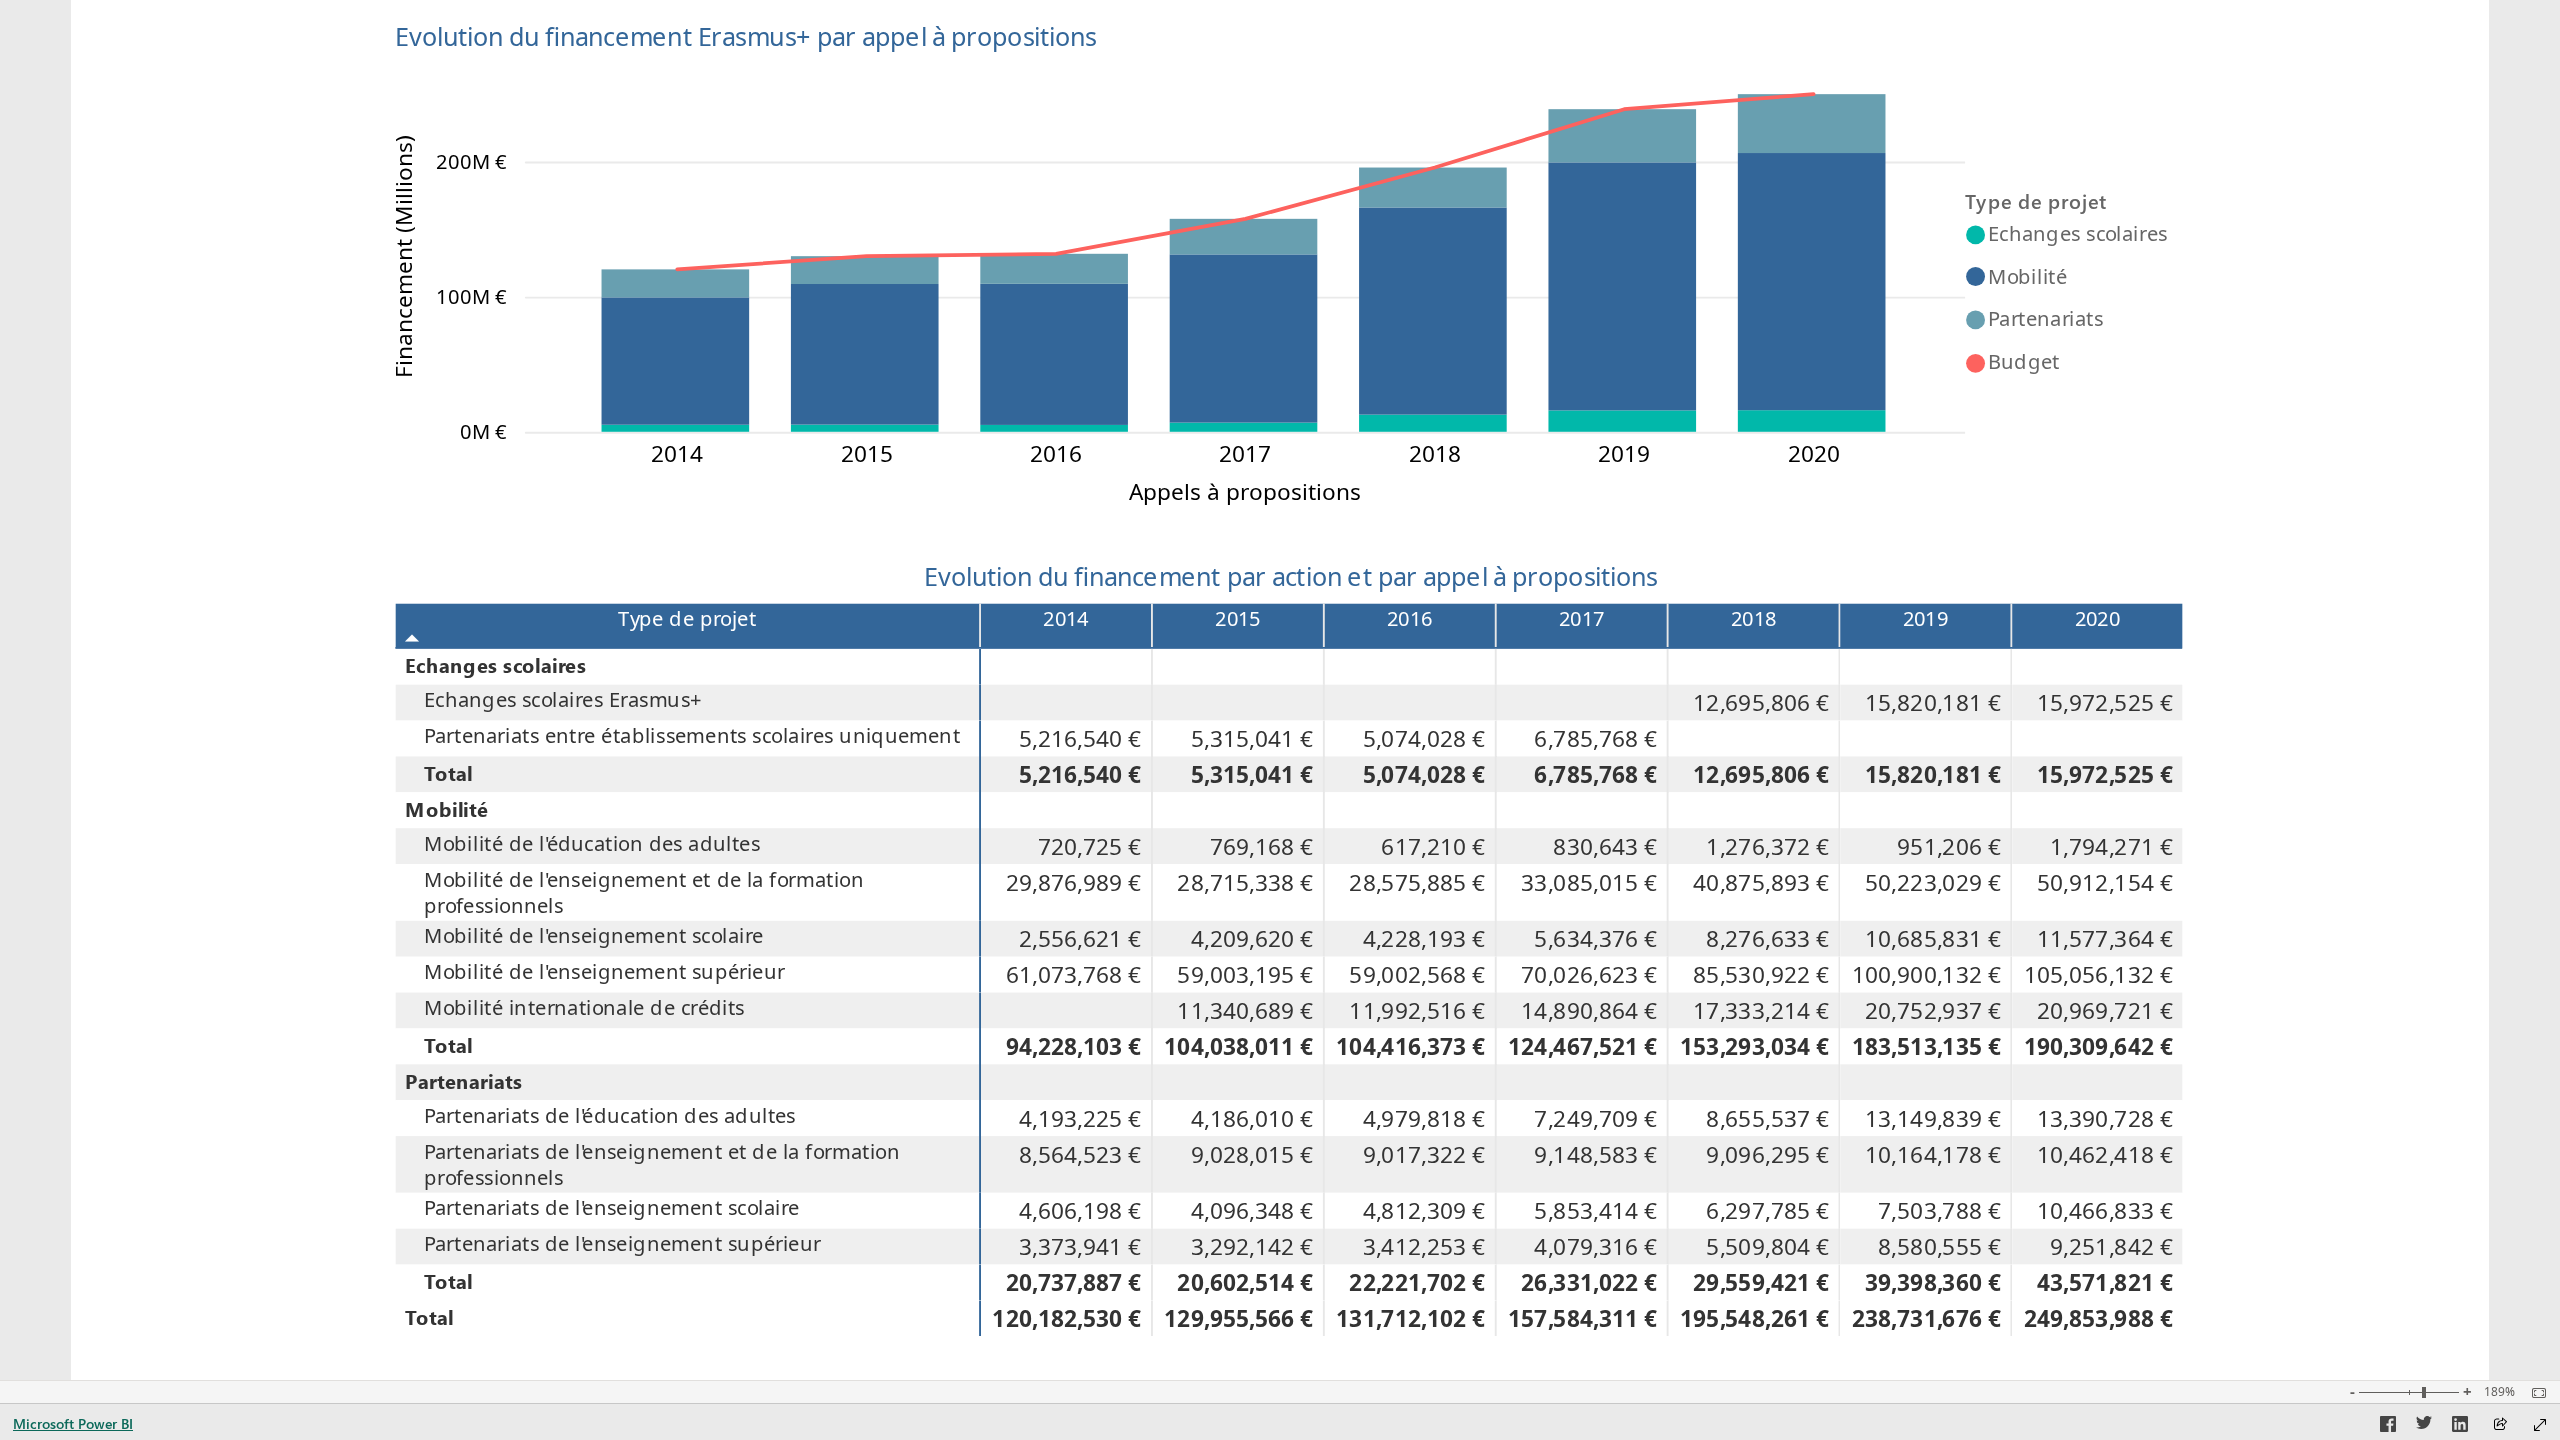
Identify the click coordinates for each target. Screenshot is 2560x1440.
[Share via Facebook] (2388, 1427)
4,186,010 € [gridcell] (1252, 1118)
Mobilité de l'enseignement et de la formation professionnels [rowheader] (644, 892)
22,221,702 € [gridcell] (1417, 1282)
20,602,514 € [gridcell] (1246, 1282)
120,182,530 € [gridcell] (1066, 1318)
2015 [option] (867, 453)
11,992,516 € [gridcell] (1417, 1010)
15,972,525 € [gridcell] (2105, 703)
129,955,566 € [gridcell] (1238, 1318)
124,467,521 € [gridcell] (1582, 1046)
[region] (1280, 690)
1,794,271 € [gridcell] (2111, 846)
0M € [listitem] (483, 431)
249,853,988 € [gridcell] (2098, 1318)
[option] (676, 428)
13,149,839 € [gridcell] (1933, 1118)
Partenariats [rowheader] (463, 1080)
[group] (1291, 258)
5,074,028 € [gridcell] (1424, 738)
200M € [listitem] (471, 161)
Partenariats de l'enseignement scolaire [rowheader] (612, 1208)
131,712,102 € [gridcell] (1410, 1318)
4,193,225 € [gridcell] (1080, 1118)
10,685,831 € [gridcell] (1933, 939)
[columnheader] (1067, 625)
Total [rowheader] (448, 772)
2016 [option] (1056, 453)
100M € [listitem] (471, 296)
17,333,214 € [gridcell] (1761, 1010)
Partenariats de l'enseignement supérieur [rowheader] (622, 1244)
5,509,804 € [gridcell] (1767, 1247)
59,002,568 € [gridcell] (1417, 975)
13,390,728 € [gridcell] (2105, 1118)
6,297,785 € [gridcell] (1767, 1211)
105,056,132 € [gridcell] (2098, 975)
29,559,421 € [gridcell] (1761, 1282)
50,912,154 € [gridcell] (2105, 882)
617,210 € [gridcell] (1434, 846)
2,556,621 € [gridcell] (1080, 939)
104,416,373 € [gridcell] (1410, 1046)
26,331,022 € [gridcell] (1589, 1282)
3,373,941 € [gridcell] (1080, 1247)
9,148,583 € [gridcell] (1596, 1154)
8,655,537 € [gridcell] (1767, 1118)
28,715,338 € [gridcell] (1246, 882)
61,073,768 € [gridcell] (1074, 975)
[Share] (2500, 1425)
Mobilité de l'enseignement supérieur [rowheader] (604, 972)
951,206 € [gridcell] (1949, 846)
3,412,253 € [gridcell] (1424, 1247)
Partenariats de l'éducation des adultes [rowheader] (610, 1115)
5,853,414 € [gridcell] (1596, 1211)
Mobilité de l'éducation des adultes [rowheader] (592, 843)
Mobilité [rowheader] (446, 808)
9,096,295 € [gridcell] (1767, 1154)
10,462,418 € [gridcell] (2105, 1154)
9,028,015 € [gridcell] (1252, 1154)
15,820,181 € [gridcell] (1933, 703)
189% (2499, 1392)
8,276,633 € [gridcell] (1767, 939)
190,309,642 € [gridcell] (2098, 1046)
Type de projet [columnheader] (687, 618)
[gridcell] (1067, 667)
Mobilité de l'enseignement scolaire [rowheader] (594, 936)
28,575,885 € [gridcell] (1417, 882)
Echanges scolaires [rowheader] (495, 665)
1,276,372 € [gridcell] (1767, 846)
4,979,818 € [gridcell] (1424, 1118)
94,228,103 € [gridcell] (1074, 1046)
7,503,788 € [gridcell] (1939, 1211)
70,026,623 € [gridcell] (1589, 975)
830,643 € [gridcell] (1605, 846)
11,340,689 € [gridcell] (1246, 1010)
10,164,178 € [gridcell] (1933, 1154)
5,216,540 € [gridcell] (1080, 738)
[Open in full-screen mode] (2540, 1425)
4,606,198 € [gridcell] (1080, 1211)
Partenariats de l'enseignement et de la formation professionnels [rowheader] (662, 1164)
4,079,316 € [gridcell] (1596, 1247)
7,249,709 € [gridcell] (1596, 1118)
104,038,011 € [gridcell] (1238, 1046)
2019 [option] (1624, 453)
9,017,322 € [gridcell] (1424, 1154)
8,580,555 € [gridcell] (1939, 1247)
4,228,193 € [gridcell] (1424, 939)
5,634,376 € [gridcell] (1596, 939)
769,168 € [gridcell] (1262, 846)
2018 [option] (1435, 453)
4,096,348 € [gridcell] (1252, 1211)
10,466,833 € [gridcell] (2105, 1211)
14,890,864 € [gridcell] (1589, 1010)
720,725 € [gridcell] (1090, 846)
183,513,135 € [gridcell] (1926, 1046)
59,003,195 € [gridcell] (1246, 975)
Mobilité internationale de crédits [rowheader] (584, 1007)
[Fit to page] (2534, 1393)
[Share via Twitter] (2424, 1427)
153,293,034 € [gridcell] (1754, 1046)
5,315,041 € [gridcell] (1252, 738)
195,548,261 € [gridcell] (1754, 1318)
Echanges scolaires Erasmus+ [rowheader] (563, 700)
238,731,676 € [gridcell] (1926, 1318)
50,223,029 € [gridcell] (1933, 882)
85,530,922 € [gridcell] (1761, 975)
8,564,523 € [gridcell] (1080, 1154)
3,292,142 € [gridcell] (1252, 1247)
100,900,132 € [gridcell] (1926, 975)
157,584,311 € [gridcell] (1582, 1318)
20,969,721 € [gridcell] (2105, 1010)
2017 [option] (1246, 453)
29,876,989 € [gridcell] (1074, 882)
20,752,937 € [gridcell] (1933, 1010)
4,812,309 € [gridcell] (1424, 1211)
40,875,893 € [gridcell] (1761, 882)
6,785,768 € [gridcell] (1596, 738)
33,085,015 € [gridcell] (1589, 882)
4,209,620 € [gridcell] (1252, 939)
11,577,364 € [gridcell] (2105, 939)
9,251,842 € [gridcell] (2111, 1247)
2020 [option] (1814, 453)
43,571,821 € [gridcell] (2105, 1282)
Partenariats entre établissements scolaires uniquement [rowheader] (692, 735)
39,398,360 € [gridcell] (1933, 1282)
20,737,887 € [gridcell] (1074, 1282)
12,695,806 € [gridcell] (1761, 703)
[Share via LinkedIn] (2460, 1427)
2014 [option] (677, 453)
